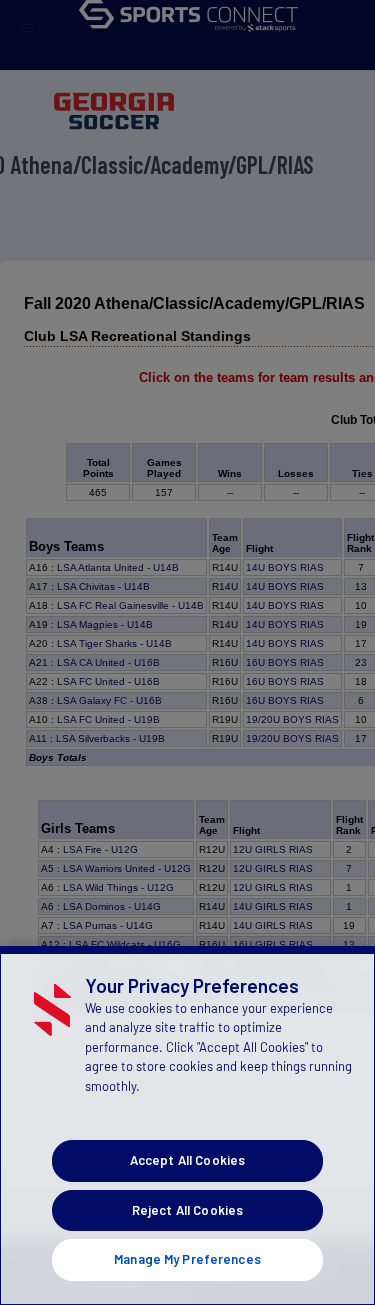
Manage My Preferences (187, 1259)
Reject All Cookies (187, 1210)
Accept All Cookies (187, 1160)
